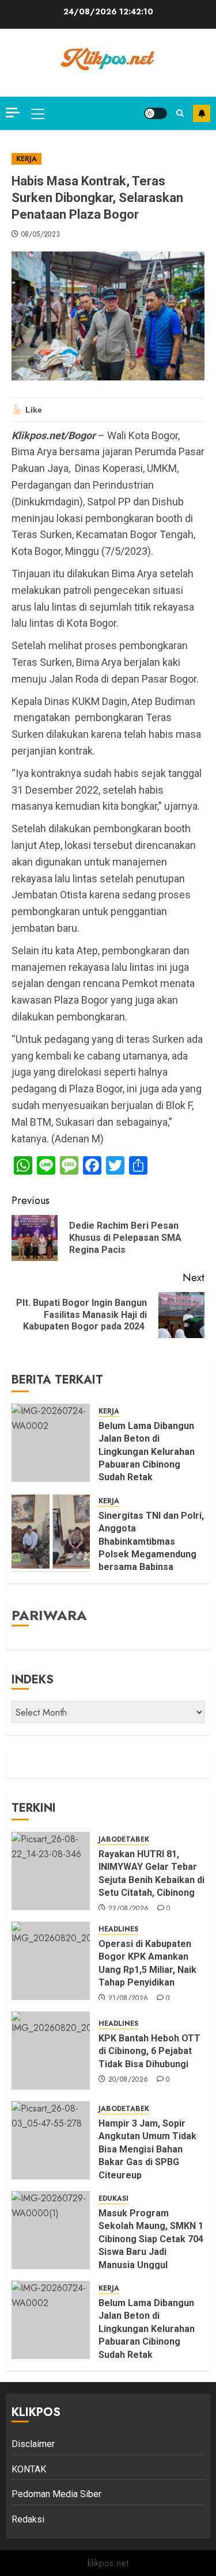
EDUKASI (113, 2199)
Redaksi (28, 2519)
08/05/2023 (41, 235)
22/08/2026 (129, 1909)
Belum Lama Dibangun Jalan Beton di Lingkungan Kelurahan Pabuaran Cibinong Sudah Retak (147, 1452)
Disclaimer (33, 2444)
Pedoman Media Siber (56, 2494)
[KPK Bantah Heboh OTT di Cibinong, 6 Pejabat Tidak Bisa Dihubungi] (51, 2051)
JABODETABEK (124, 1840)
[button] (38, 113)
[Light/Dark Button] (156, 113)
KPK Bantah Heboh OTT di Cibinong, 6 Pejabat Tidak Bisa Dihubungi (149, 2051)
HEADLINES (118, 1929)
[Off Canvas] (13, 113)
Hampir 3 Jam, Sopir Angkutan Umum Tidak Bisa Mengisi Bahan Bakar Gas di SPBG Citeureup (147, 2149)
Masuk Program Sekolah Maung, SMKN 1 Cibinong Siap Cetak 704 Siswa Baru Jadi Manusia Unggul (151, 2239)
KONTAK (29, 2469)
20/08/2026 (128, 2080)
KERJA (26, 159)
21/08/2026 (128, 1999)
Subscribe (202, 113)
